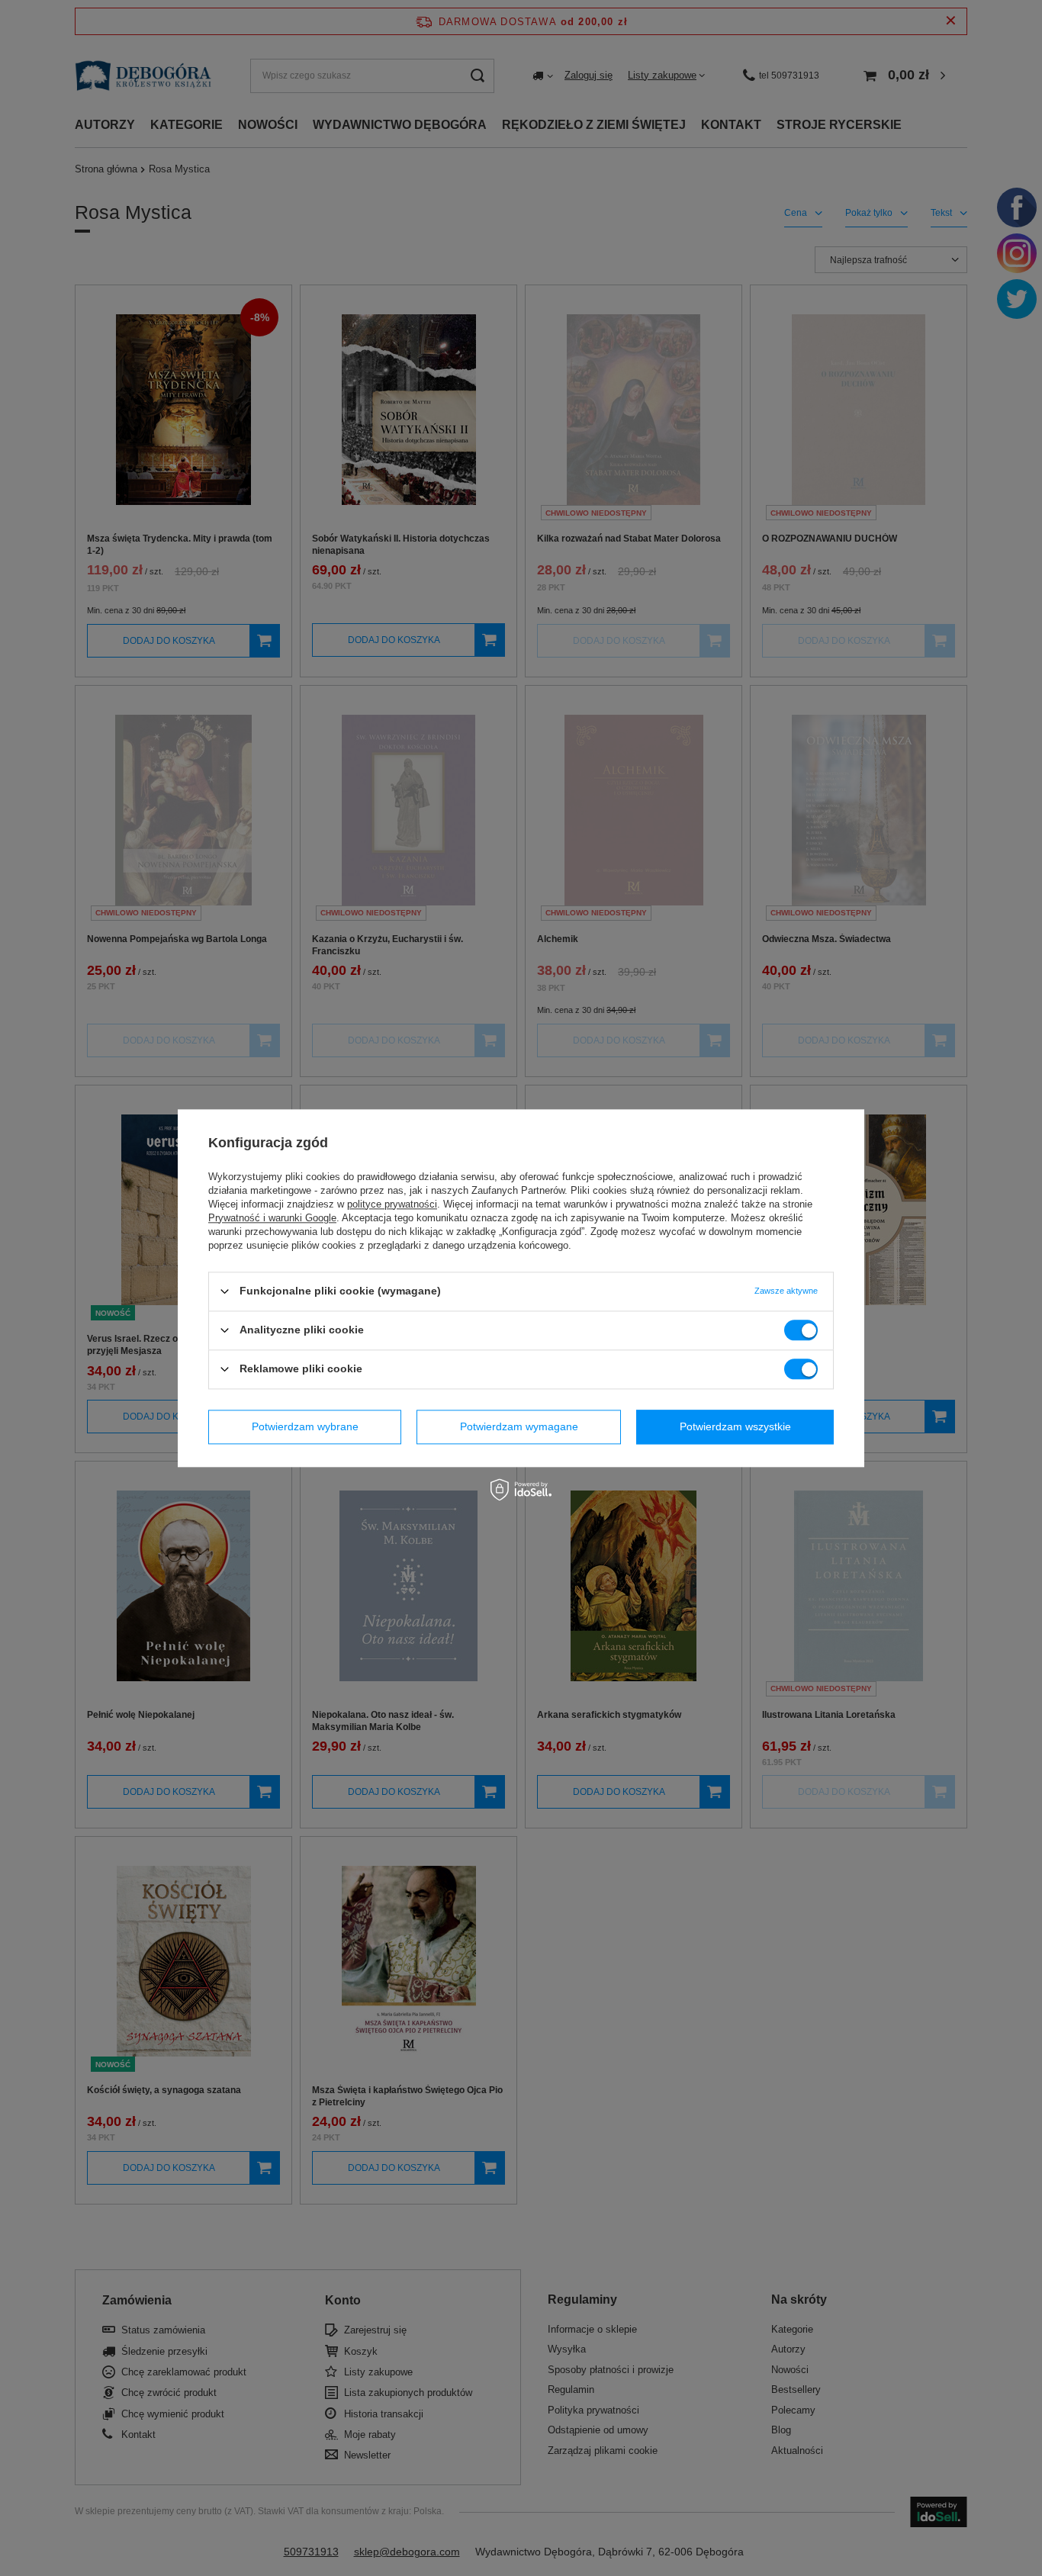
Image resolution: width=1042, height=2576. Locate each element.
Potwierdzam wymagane (519, 1426)
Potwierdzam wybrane (305, 1426)
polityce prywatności (392, 1204)
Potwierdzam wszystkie (735, 1426)
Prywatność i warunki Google (272, 1218)
